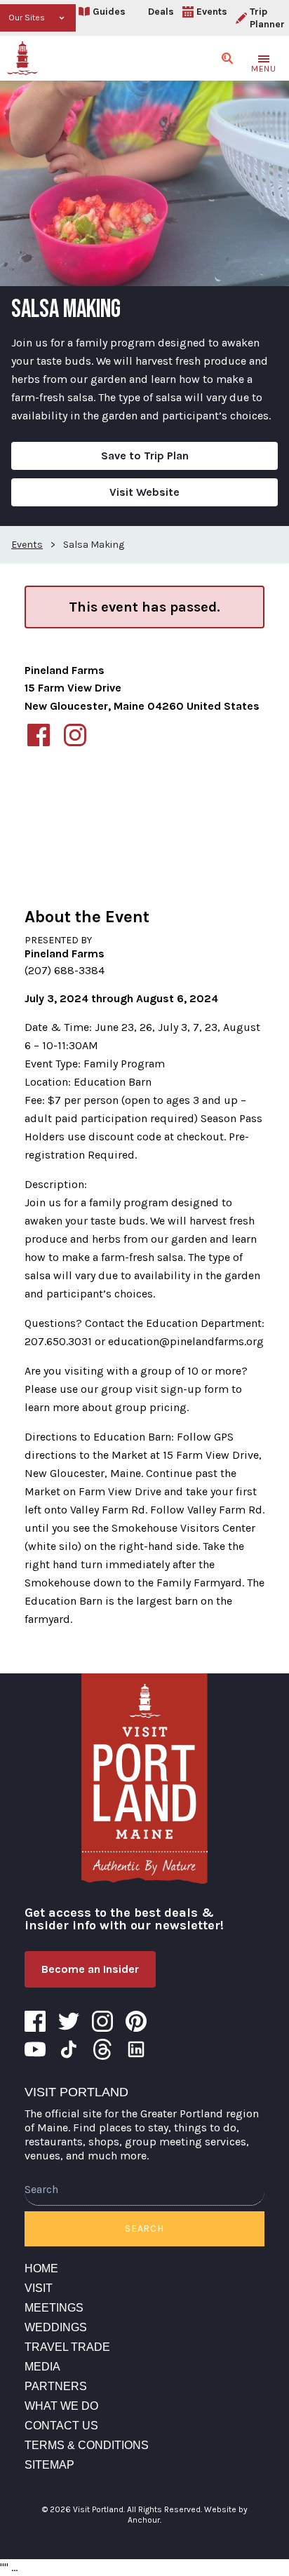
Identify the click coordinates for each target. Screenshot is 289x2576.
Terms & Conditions (87, 2445)
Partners (56, 2386)
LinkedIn (136, 2049)
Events (212, 12)
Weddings (56, 2327)
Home (41, 2268)
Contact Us (61, 2426)
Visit (39, 2288)
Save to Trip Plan (145, 456)
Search (144, 2228)
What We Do (61, 2406)
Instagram (102, 2021)
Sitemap (49, 2465)
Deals (161, 12)
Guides (109, 12)
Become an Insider (90, 1969)
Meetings (54, 2308)
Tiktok (69, 2049)
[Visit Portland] (22, 58)
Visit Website (144, 492)
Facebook (35, 2021)
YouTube (35, 2049)
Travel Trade (67, 2347)
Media (42, 2367)
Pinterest (136, 2021)
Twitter (69, 2021)
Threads (102, 2049)
